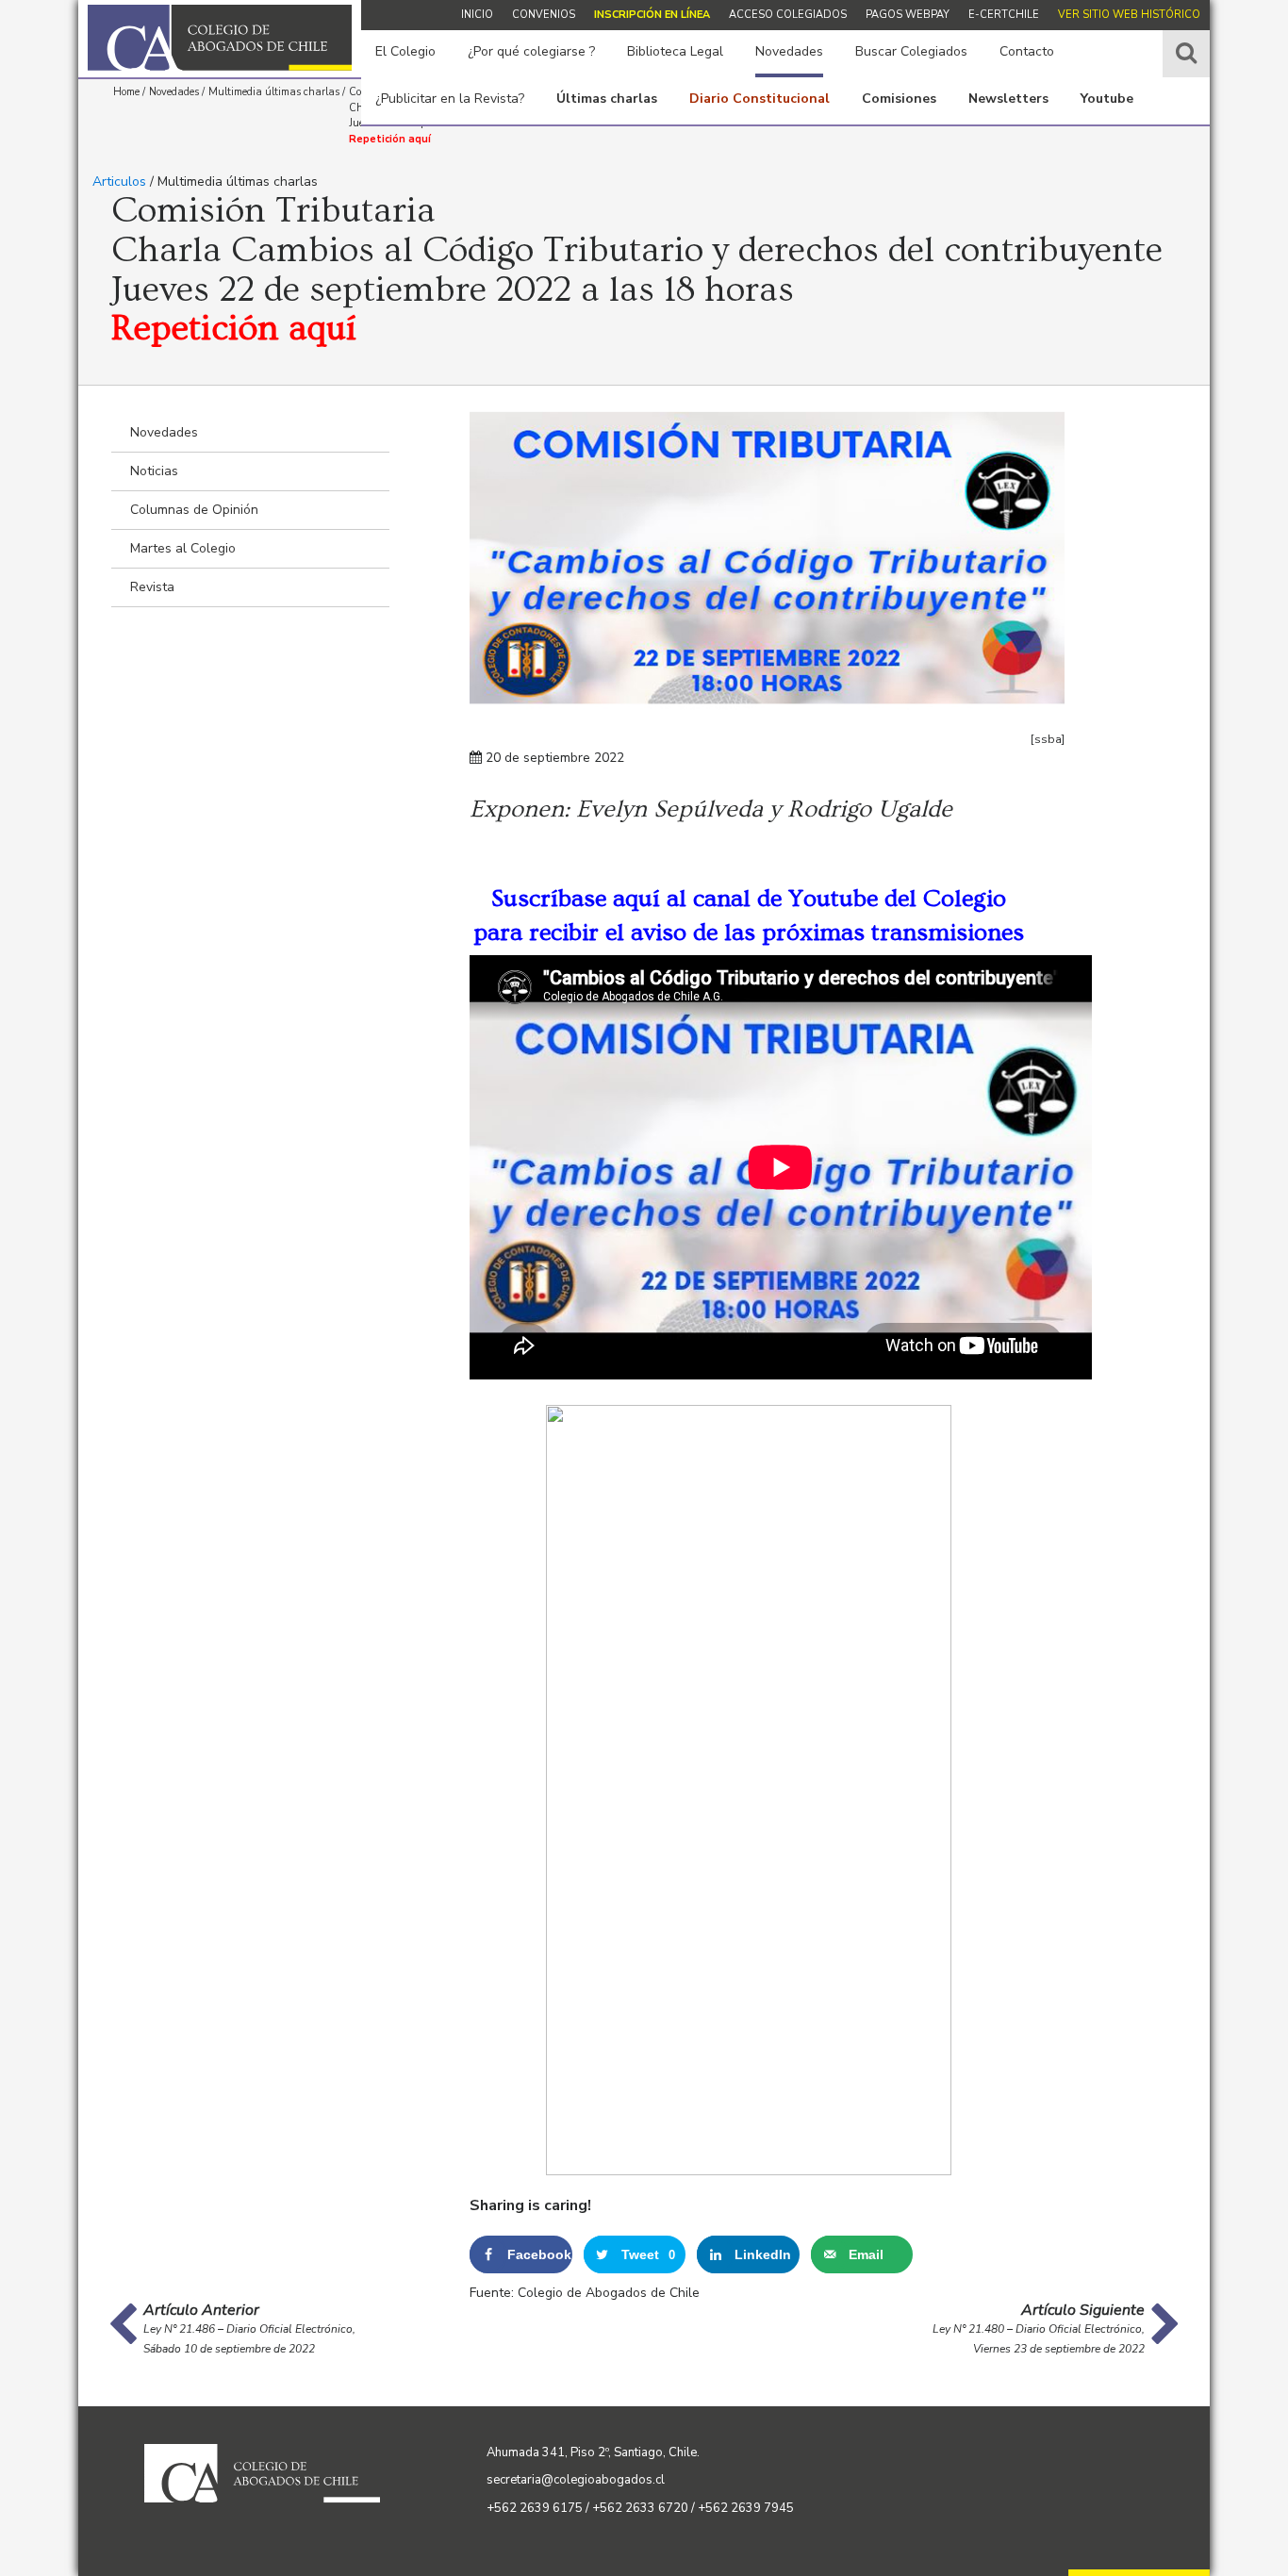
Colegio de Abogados (220, 38)
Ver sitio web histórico (1129, 15)
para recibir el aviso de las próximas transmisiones (749, 933)
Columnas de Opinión (194, 510)
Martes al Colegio (183, 548)
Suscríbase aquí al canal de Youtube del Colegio (749, 899)
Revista (152, 587)
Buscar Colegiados (911, 51)
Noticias (154, 471)
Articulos (119, 182)
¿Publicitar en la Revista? (450, 99)
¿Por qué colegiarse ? (531, 51)
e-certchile (1004, 15)
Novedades (789, 51)
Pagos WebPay (908, 15)
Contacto (1027, 51)
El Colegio (405, 51)
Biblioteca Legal (675, 51)
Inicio (477, 15)
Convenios (544, 15)
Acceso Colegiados (788, 15)
